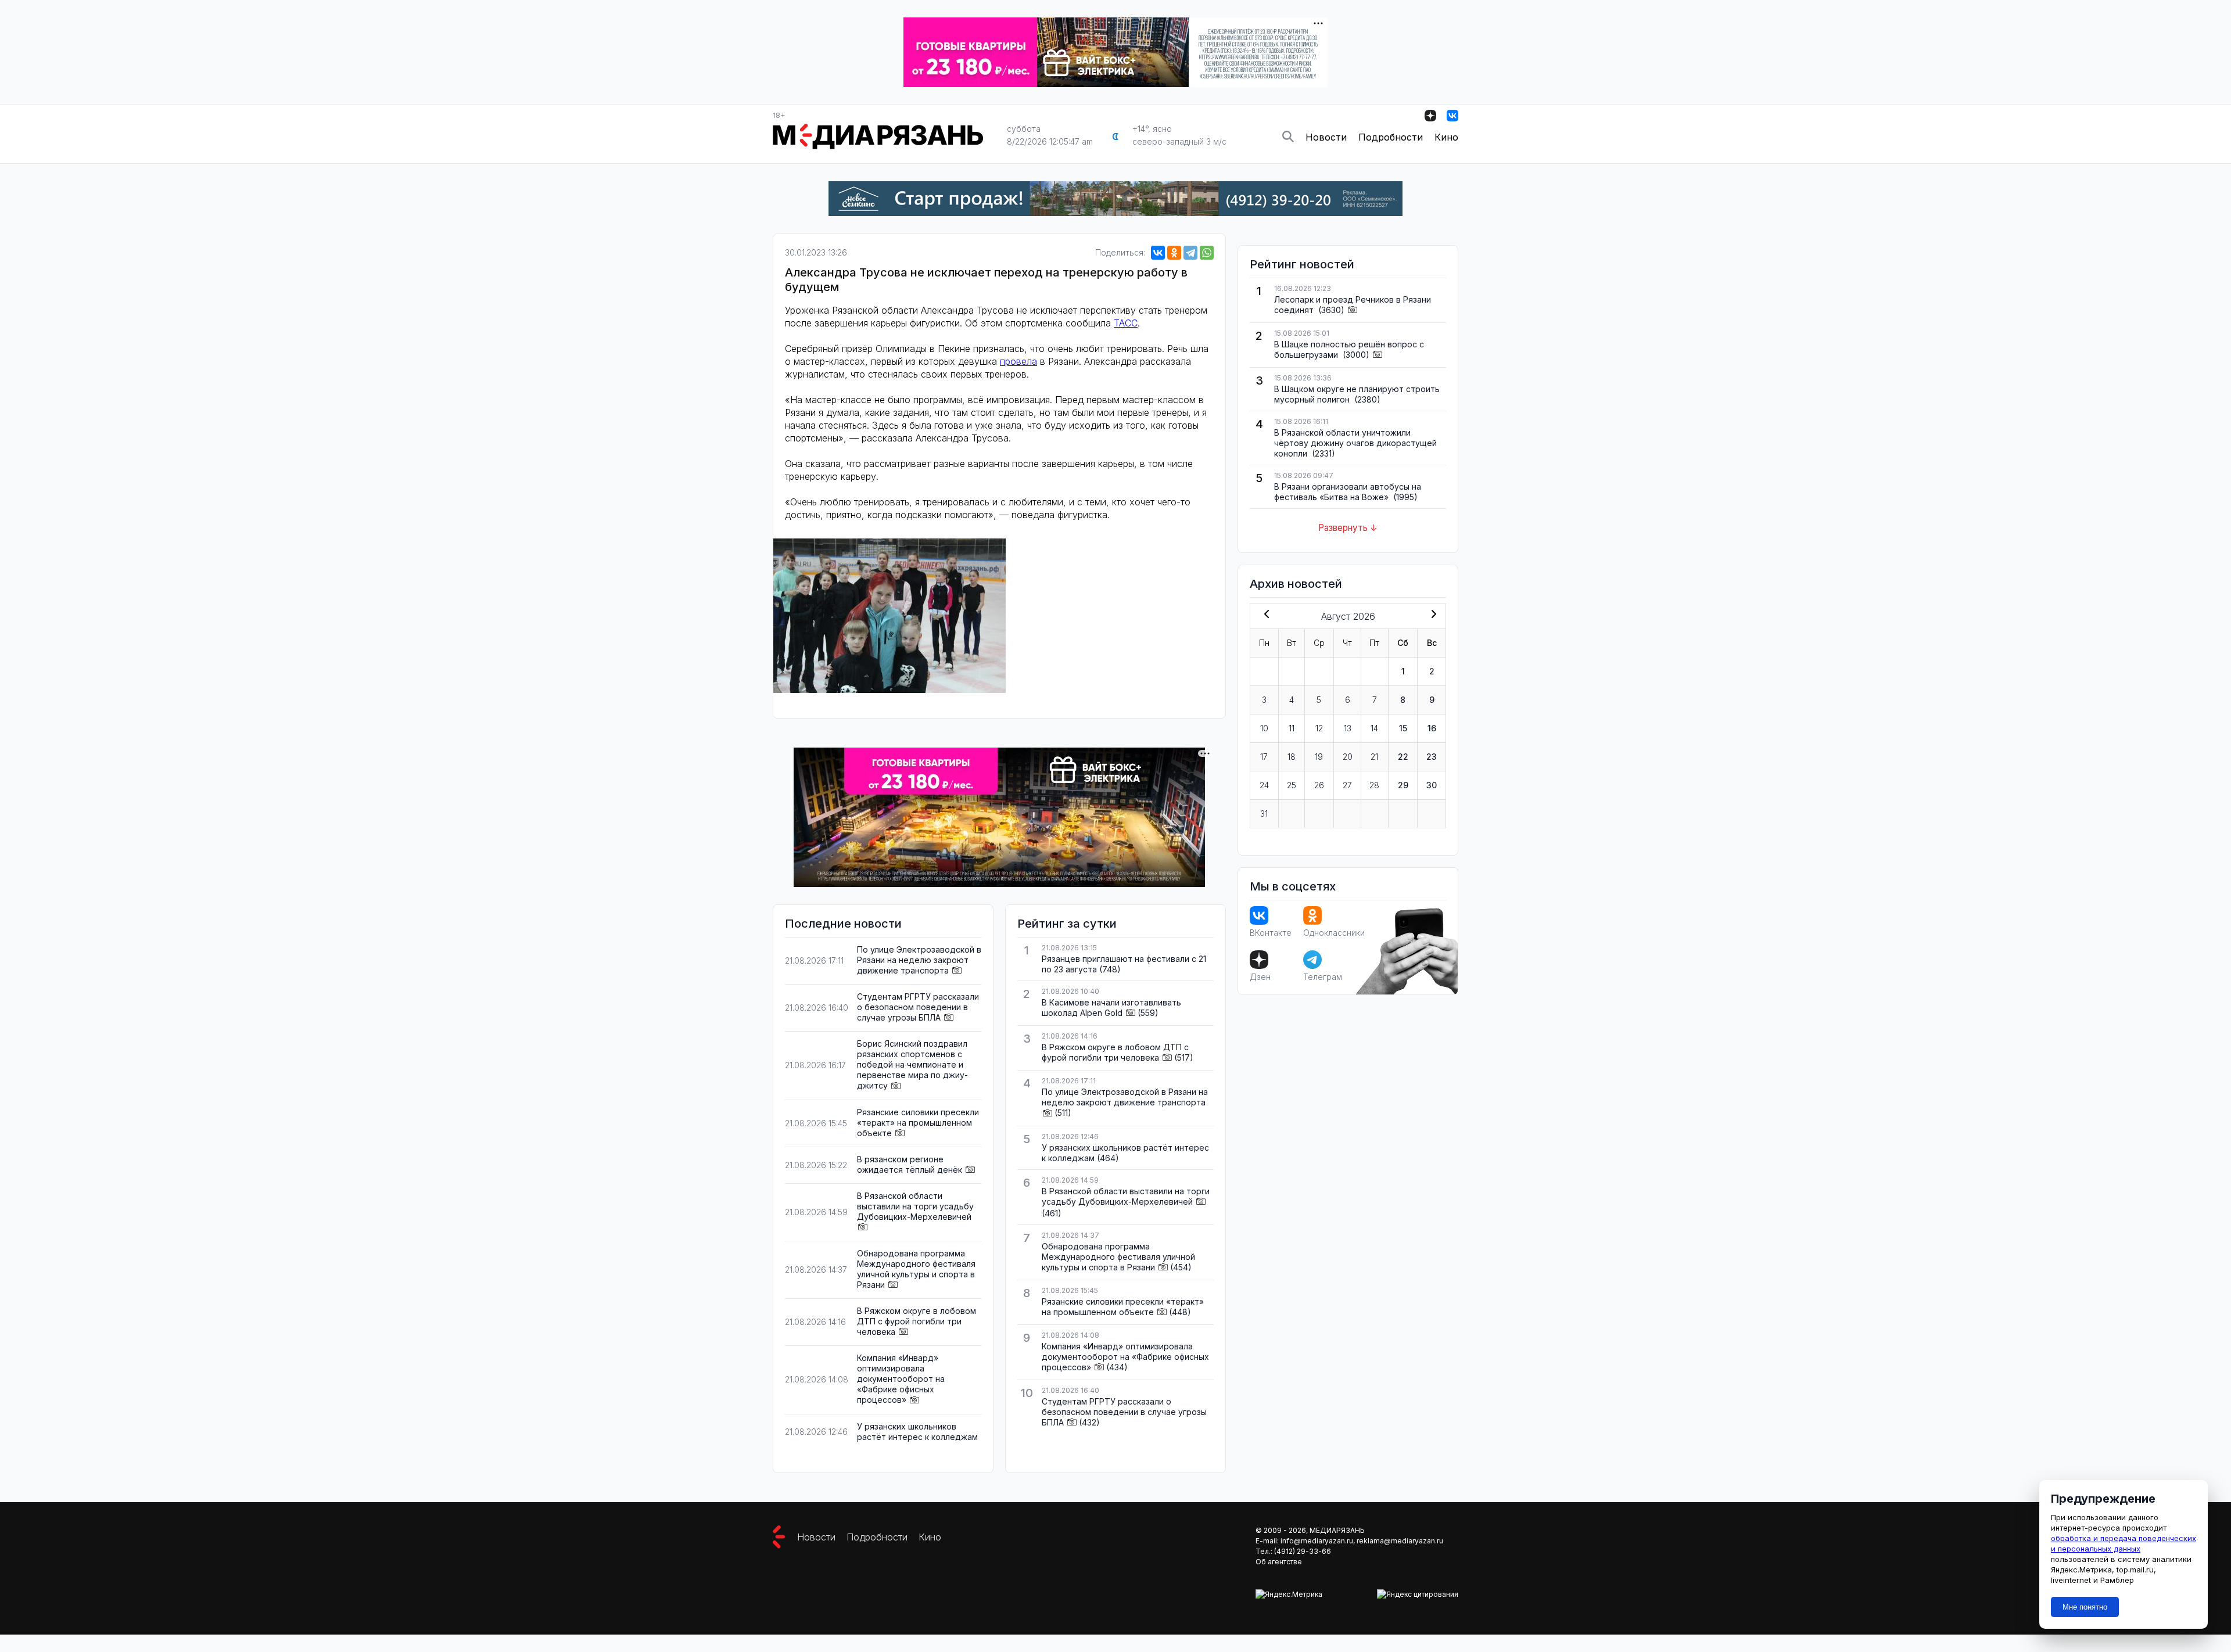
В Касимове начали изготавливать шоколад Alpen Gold (1111, 1008)
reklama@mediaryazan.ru (1400, 1541)
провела (1018, 361)
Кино (1446, 137)
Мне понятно (2085, 1607)
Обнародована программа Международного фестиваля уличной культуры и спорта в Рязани (916, 1269)
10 (1264, 728)
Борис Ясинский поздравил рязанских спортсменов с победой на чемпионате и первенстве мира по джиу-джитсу (912, 1064)
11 (1292, 728)
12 (1319, 728)
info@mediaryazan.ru (1317, 1541)
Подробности (1391, 137)
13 (1348, 728)
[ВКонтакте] (1158, 253)
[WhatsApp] (1207, 253)
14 (1374, 728)
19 (1319, 757)
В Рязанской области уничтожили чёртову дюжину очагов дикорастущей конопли (1355, 443)
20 (1348, 757)
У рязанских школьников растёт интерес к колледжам (917, 1432)
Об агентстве (1279, 1562)
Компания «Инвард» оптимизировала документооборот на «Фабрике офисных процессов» (901, 1379)
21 (1374, 757)
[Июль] (1264, 615)
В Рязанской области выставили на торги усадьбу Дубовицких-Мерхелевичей (915, 1206)
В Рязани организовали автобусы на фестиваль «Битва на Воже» (1348, 492)
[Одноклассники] (1174, 253)
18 (1292, 757)
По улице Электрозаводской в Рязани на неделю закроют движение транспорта (919, 960)
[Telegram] (1190, 253)
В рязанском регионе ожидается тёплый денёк (910, 1164)
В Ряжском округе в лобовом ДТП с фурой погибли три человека (917, 1321)
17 (1264, 757)
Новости (1326, 137)
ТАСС (1126, 323)
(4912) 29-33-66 (1303, 1551)
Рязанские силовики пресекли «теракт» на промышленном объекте (918, 1123)
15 (1403, 728)
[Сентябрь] (1432, 615)
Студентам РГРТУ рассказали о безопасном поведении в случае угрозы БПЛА (918, 1007)
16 (1432, 728)
